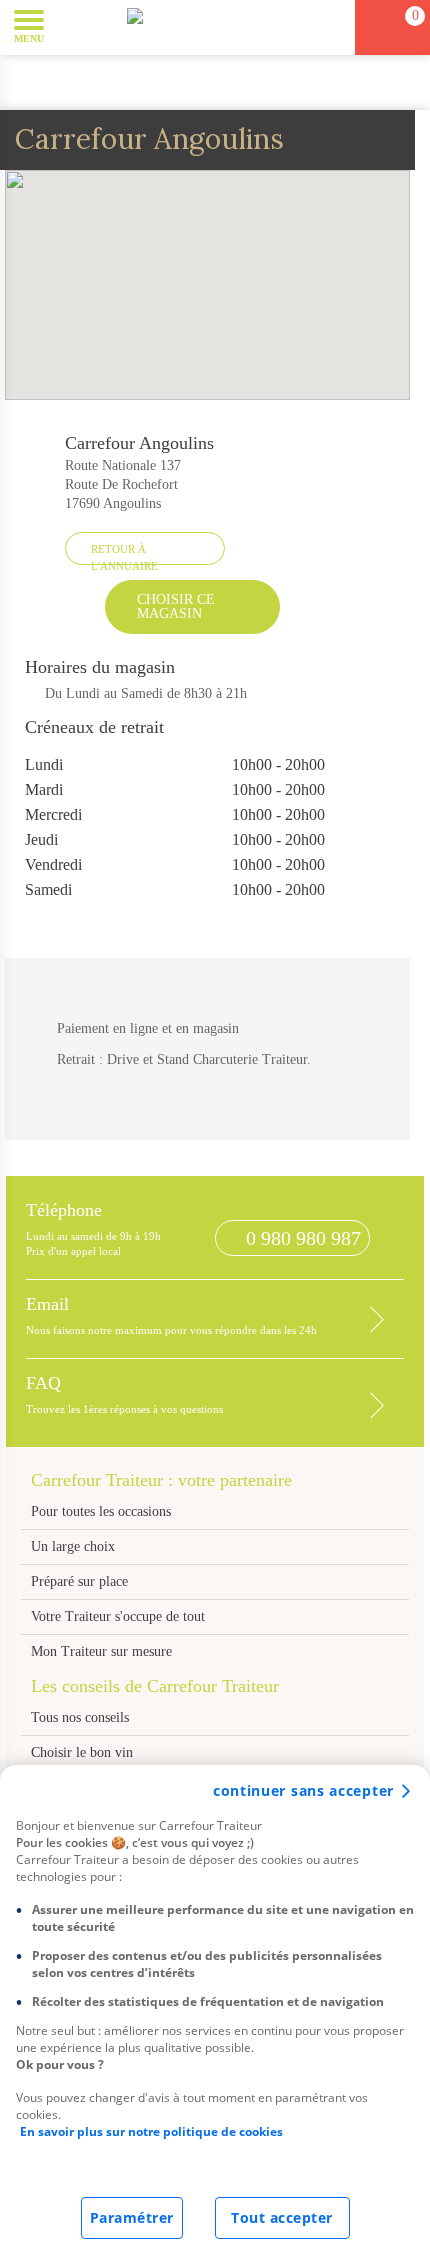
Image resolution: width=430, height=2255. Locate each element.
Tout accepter (282, 2217)
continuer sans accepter (303, 1790)
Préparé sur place (79, 1581)
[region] (215, 2010)
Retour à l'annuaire (124, 554)
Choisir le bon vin (82, 1752)
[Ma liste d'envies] (331, 27)
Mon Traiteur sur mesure (101, 1651)
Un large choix (73, 1546)
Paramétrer (132, 2217)
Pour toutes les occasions (101, 1511)
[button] (74, 26)
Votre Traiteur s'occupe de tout (118, 1616)
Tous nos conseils (82, 1717)
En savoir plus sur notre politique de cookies (151, 2131)
